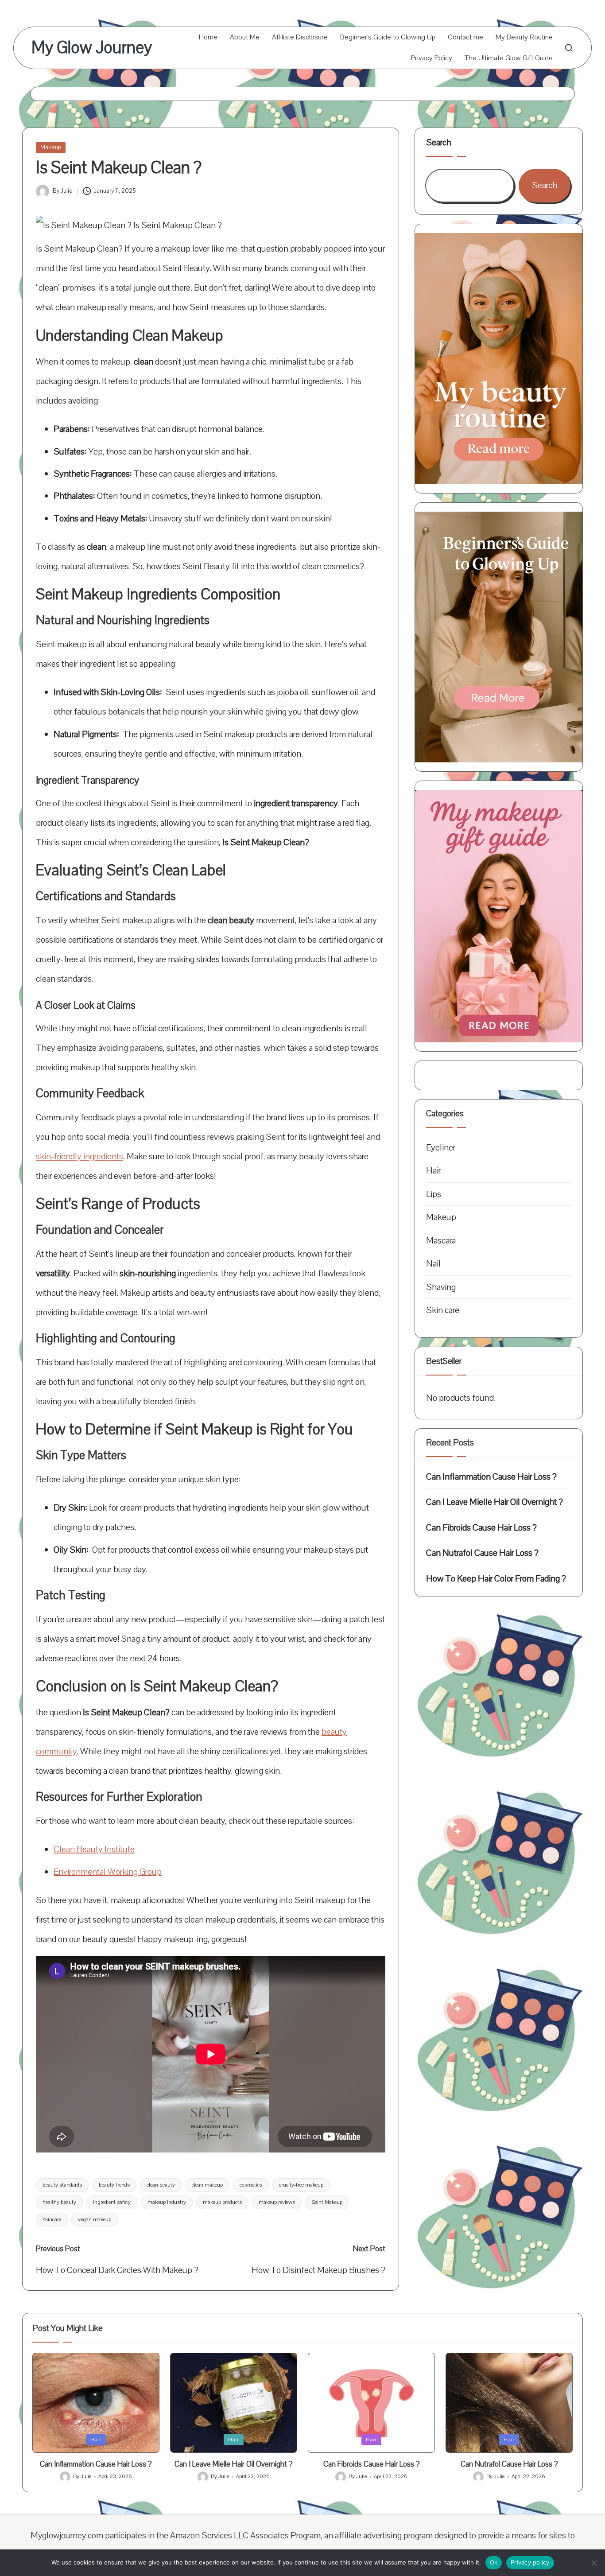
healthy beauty (59, 2202)
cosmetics (251, 2185)
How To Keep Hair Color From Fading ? (496, 1579)
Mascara (441, 1241)
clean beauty (161, 2185)
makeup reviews (277, 2202)
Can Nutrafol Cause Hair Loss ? (482, 1553)
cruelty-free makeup (301, 2185)
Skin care (443, 1310)
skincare (52, 2219)
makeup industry (167, 2202)
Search (439, 142)
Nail (433, 1264)
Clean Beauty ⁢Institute (94, 1849)
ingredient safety (112, 2202)
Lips (434, 1194)
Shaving (441, 1287)
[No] (594, 2563)
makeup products (222, 2202)
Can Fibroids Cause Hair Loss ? (481, 1528)
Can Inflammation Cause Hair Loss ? (491, 1477)
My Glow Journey (92, 48)
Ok (494, 2562)
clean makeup (207, 2185)
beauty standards (62, 2185)
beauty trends (114, 2185)
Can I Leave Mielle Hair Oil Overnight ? (494, 1502)
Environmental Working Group (108, 1872)
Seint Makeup (327, 2202)
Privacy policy (530, 2562)
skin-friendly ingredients (80, 1156)
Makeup (51, 148)
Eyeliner (441, 1148)
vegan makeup (95, 2219)
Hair (433, 1171)
